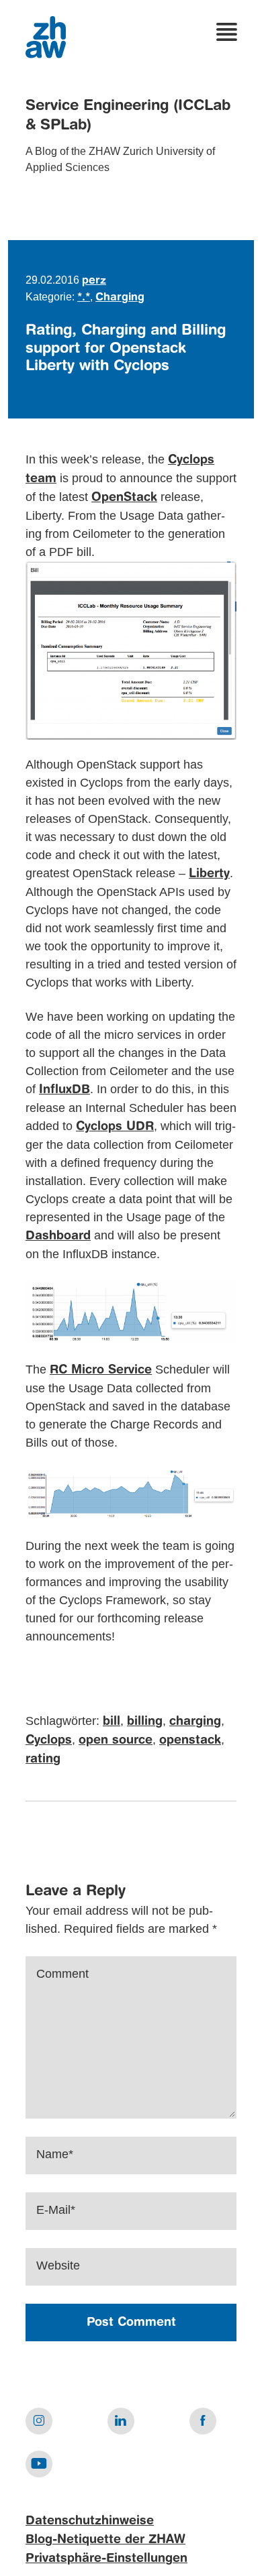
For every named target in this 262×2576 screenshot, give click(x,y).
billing (145, 1722)
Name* (55, 2154)
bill (112, 1722)
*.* (84, 298)
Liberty (209, 874)
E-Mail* (56, 2210)
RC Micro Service (101, 1370)
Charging (120, 298)
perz (94, 281)
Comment (62, 1974)
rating (43, 1759)
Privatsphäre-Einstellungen (106, 2559)
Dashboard (58, 1236)
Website (58, 2265)
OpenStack (124, 498)
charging (195, 1722)
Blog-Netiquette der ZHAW (105, 2540)
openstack (190, 1740)
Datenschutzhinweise (90, 2521)
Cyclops (49, 1740)
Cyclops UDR (115, 1127)
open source (116, 1740)
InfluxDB (64, 1090)
